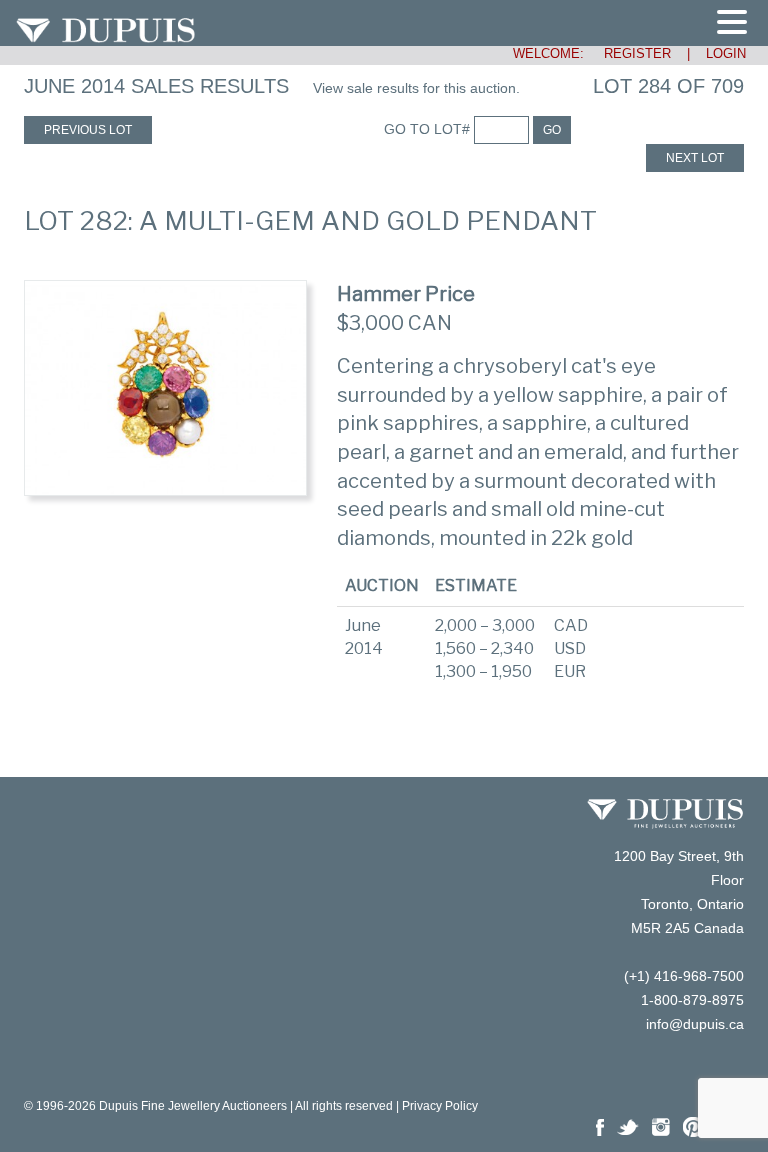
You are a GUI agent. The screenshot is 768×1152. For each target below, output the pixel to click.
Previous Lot (88, 130)
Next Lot (695, 158)
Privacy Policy (440, 1106)
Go (552, 130)
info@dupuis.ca (695, 1024)
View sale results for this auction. (416, 88)
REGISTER (629, 53)
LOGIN (726, 53)
